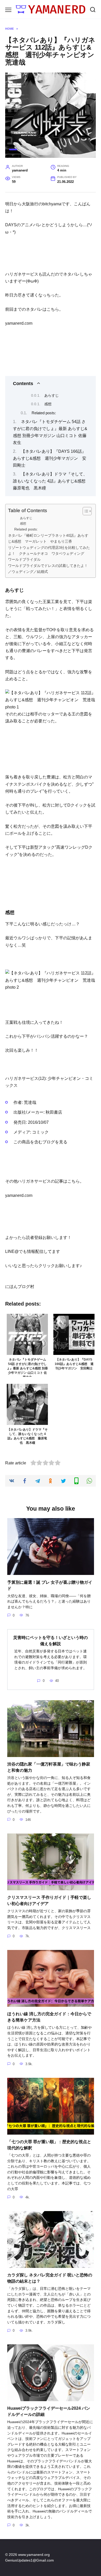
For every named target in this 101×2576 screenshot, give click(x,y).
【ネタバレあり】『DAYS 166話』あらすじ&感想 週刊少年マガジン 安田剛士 (50, 458)
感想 (48, 404)
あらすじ (52, 395)
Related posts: (44, 413)
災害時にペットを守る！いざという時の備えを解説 (51, 1641)
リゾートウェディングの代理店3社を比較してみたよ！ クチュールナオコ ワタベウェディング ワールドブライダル (49, 553)
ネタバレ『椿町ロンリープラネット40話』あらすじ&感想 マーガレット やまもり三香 (48, 538)
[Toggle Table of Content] (85, 511)
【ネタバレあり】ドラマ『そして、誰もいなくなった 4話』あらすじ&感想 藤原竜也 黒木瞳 (51, 481)
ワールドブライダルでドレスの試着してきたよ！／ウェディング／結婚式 (48, 569)
